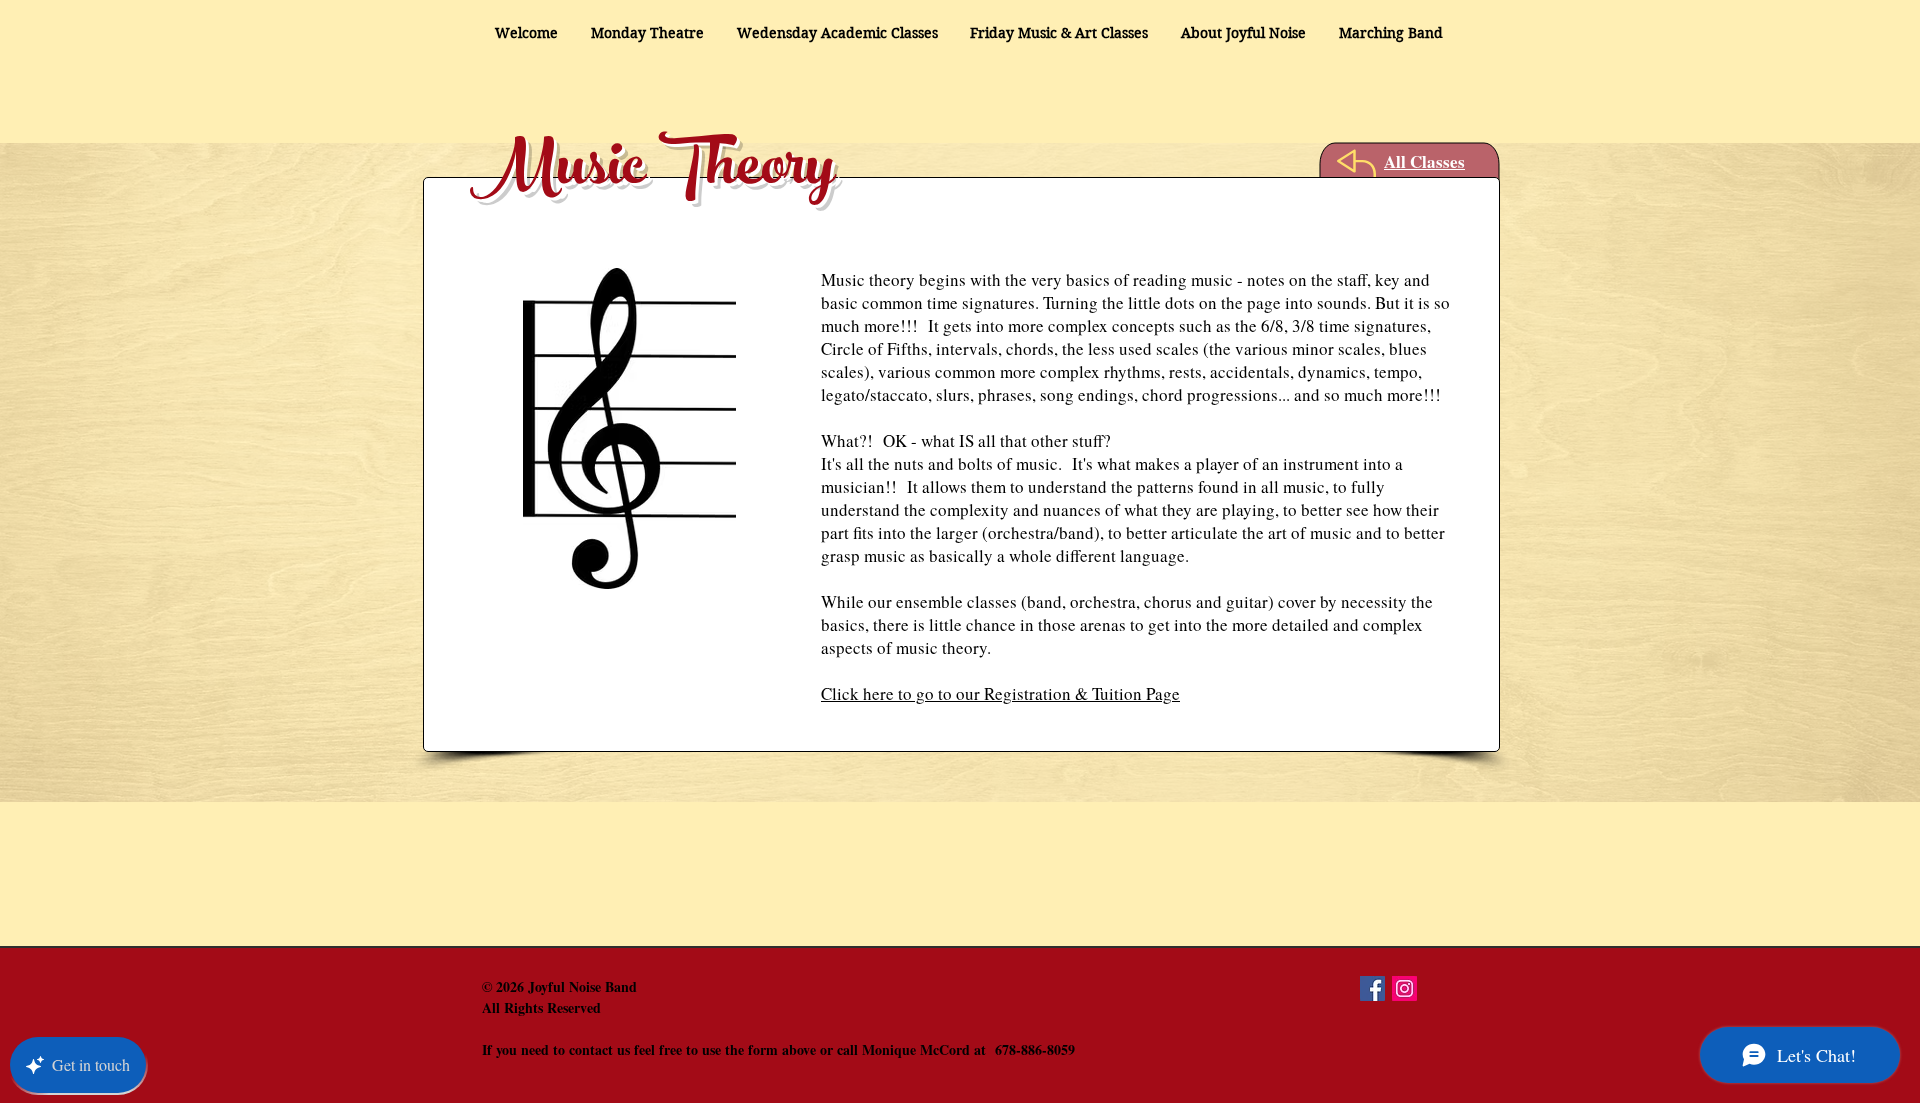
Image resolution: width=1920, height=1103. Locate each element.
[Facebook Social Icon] (1372, 988)
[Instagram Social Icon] (1404, 988)
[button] (1244, 33)
